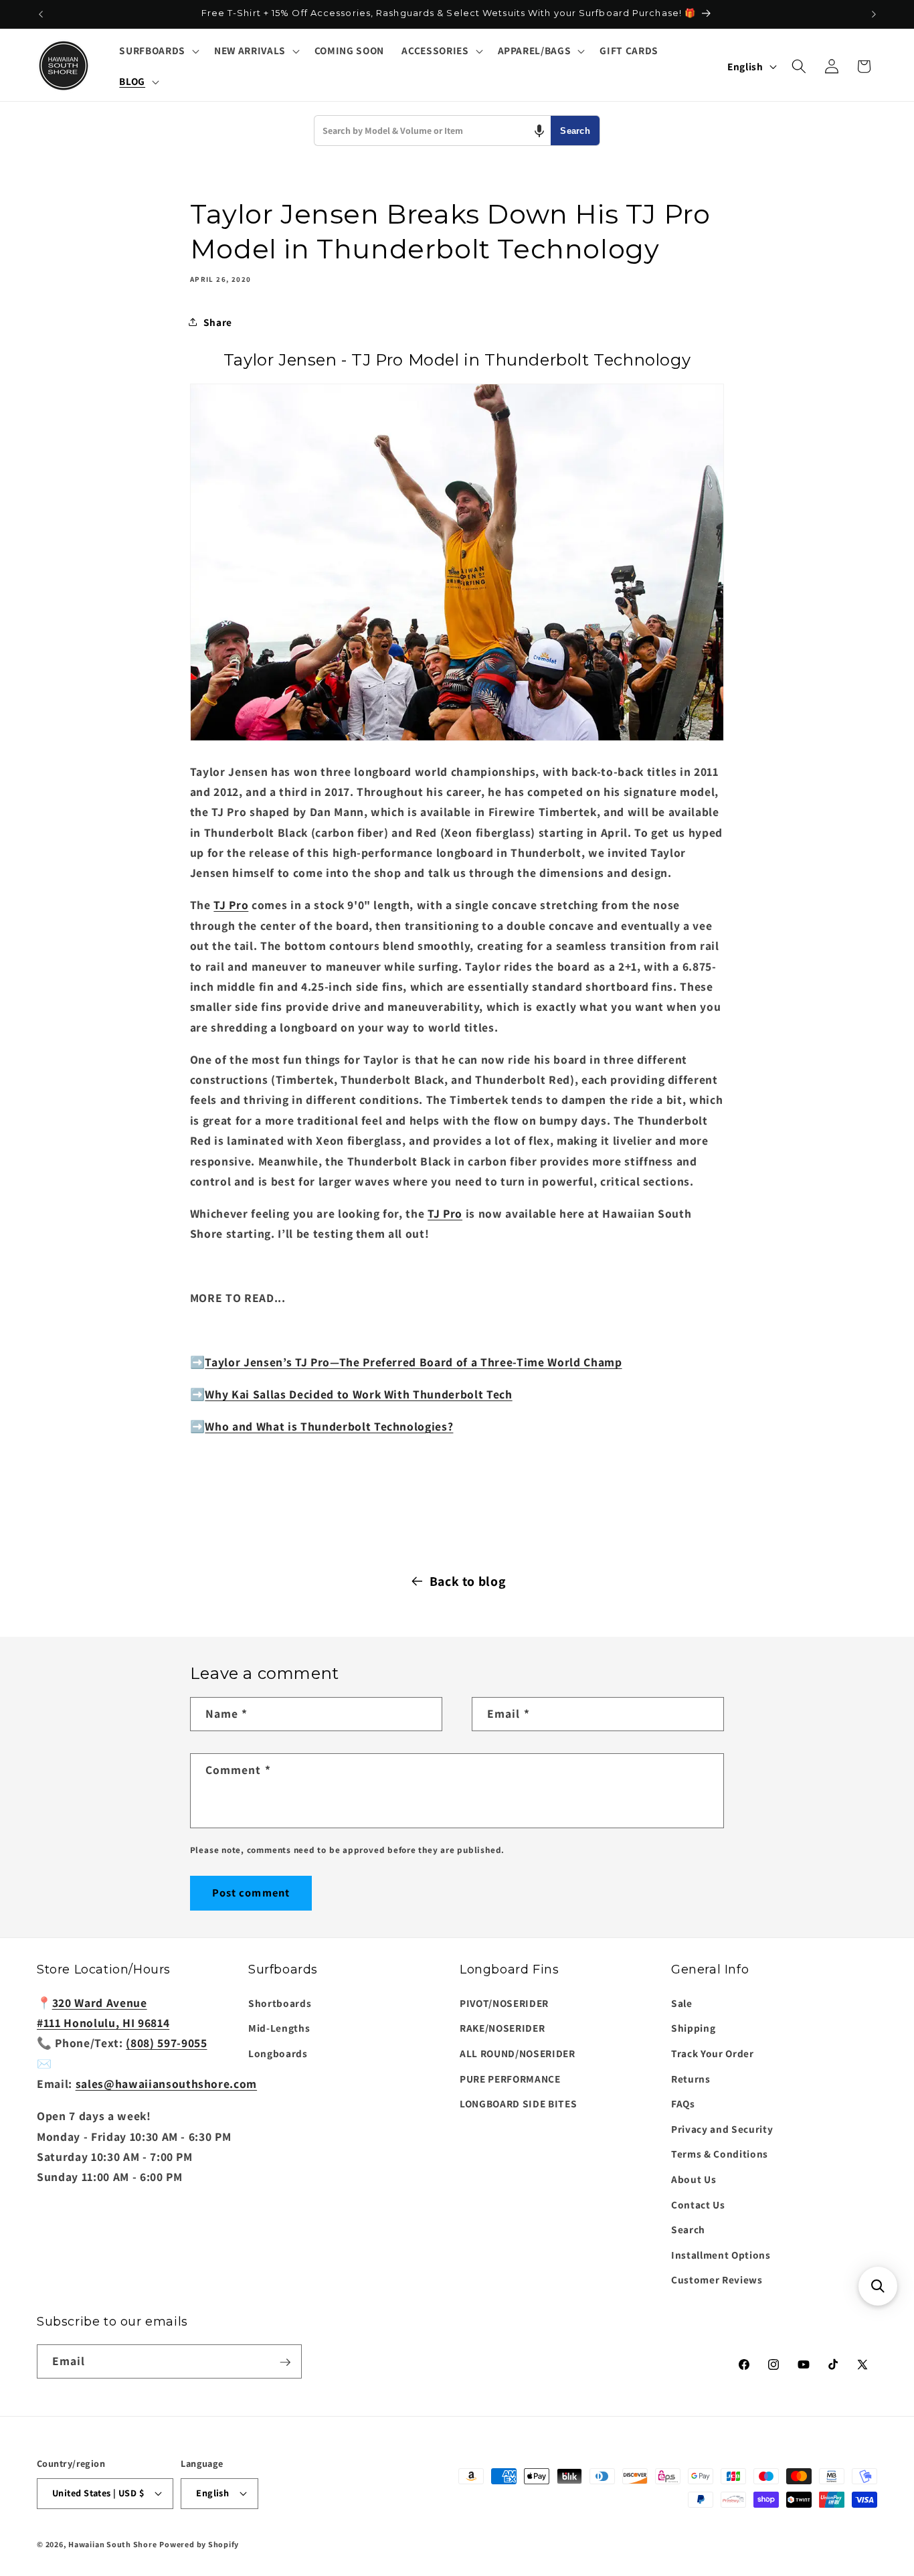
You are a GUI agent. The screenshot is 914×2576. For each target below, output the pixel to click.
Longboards (278, 2053)
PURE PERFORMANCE (510, 2078)
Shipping (693, 2028)
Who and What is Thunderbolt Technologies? (329, 1426)
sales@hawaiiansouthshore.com (166, 2084)
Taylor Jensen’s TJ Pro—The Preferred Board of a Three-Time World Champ (413, 1361)
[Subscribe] (285, 2362)
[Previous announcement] (41, 14)
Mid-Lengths (279, 2028)
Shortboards (280, 2003)
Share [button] (218, 322)
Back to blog (468, 1581)
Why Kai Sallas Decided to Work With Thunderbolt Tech (358, 1393)
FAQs (683, 2103)
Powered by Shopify (199, 2544)
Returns (691, 2078)
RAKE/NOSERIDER (502, 2028)
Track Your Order (713, 2053)
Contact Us (698, 2204)
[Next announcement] (874, 14)
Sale (682, 2003)
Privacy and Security (722, 2129)
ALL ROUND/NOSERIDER (518, 2053)
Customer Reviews (717, 2279)
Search (575, 131)
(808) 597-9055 (166, 2043)
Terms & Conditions (720, 2154)
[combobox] (433, 131)
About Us (694, 2179)
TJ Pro (231, 905)
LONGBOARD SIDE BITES (518, 2103)
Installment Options (721, 2255)
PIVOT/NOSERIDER (504, 2003)
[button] (158, 51)
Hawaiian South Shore (112, 2544)
